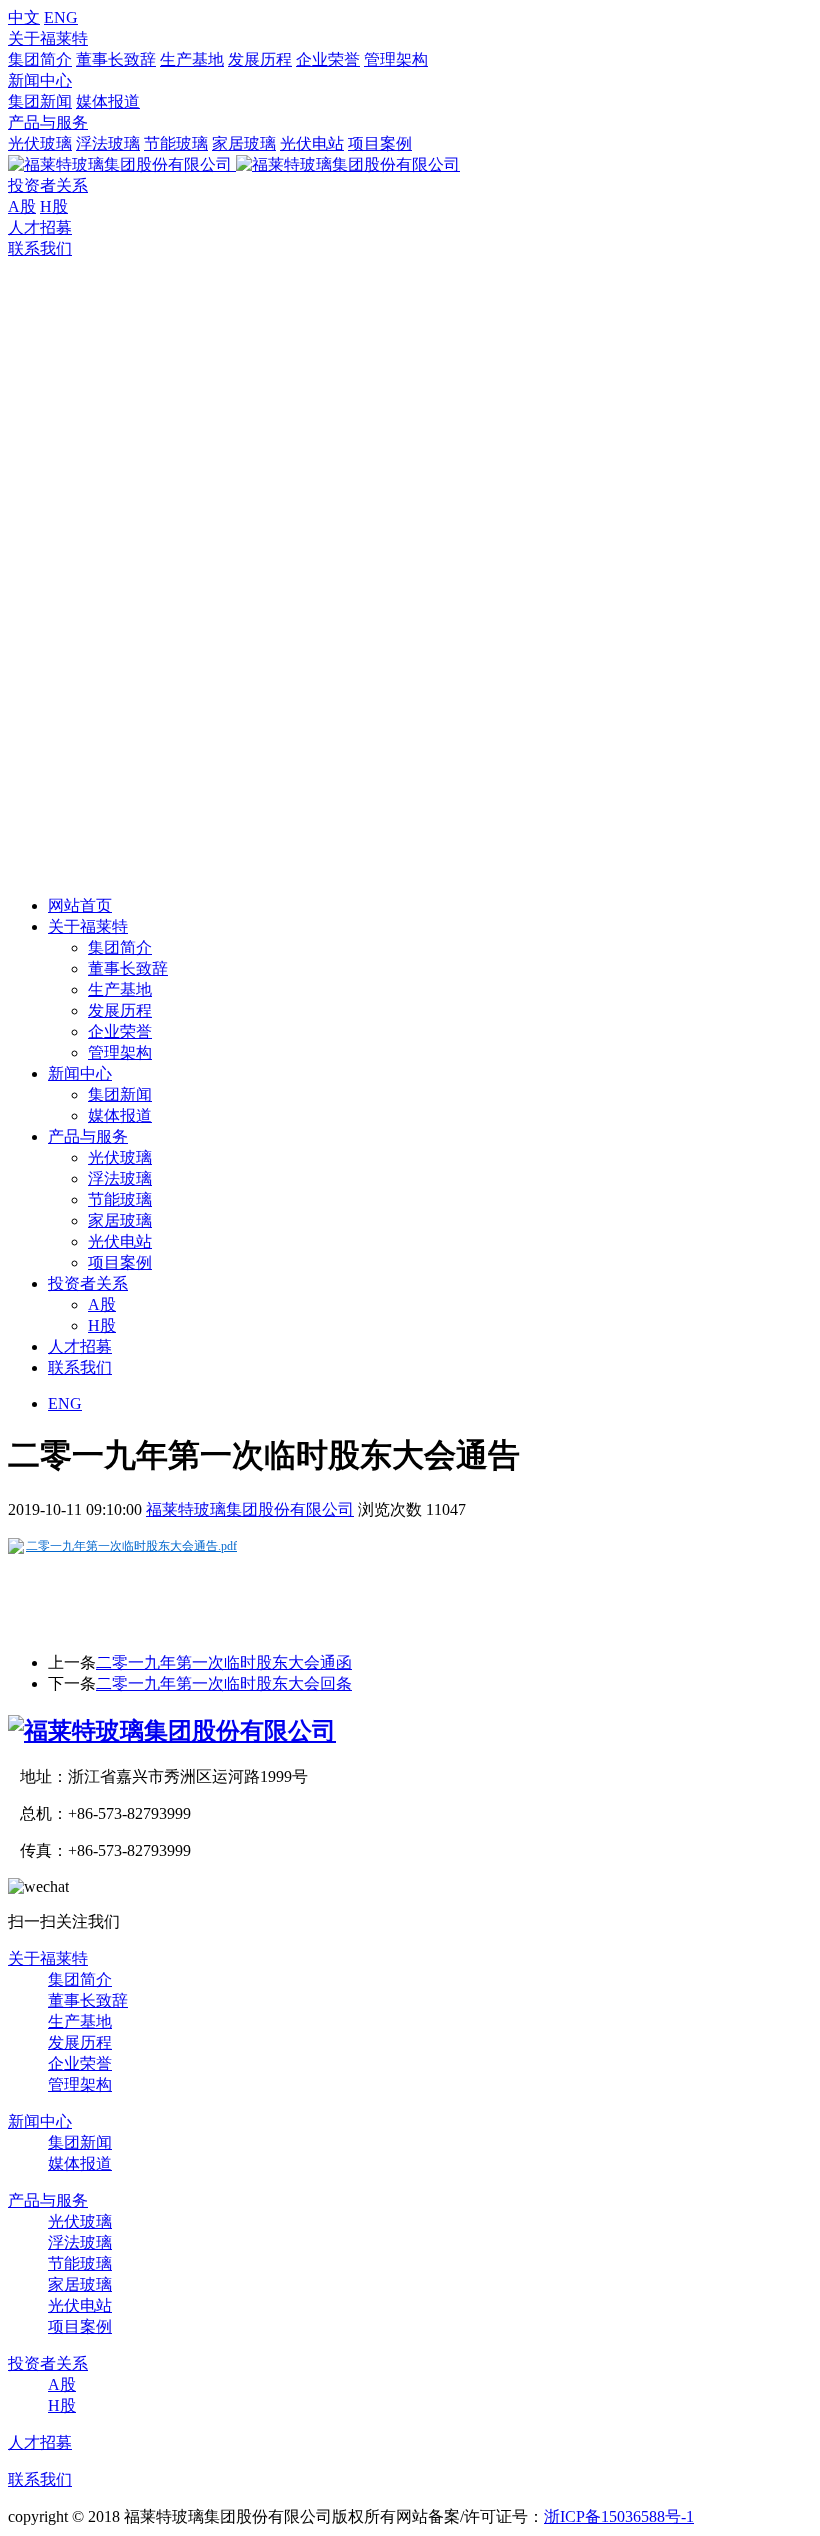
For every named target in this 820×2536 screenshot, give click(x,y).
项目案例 (380, 143)
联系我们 (40, 248)
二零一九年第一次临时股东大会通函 (224, 1662)
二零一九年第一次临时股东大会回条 (224, 1683)
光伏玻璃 (40, 143)
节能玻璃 (176, 143)
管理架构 (396, 59)
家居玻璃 (244, 143)
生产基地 (192, 59)
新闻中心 (40, 80)
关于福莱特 (48, 38)
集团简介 (40, 59)
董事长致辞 (116, 59)
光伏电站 (312, 143)
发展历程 (260, 59)
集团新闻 (40, 101)
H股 (54, 206)
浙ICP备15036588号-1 (619, 2516)
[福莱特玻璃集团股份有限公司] (172, 1731)
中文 (24, 17)
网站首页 (80, 905)
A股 (22, 206)
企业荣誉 (328, 59)
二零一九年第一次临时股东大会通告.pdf (131, 1546)
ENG (61, 17)
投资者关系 (48, 185)
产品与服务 (48, 122)
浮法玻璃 (108, 143)
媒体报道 (108, 101)
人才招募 (40, 227)
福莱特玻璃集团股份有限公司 (250, 1509)
